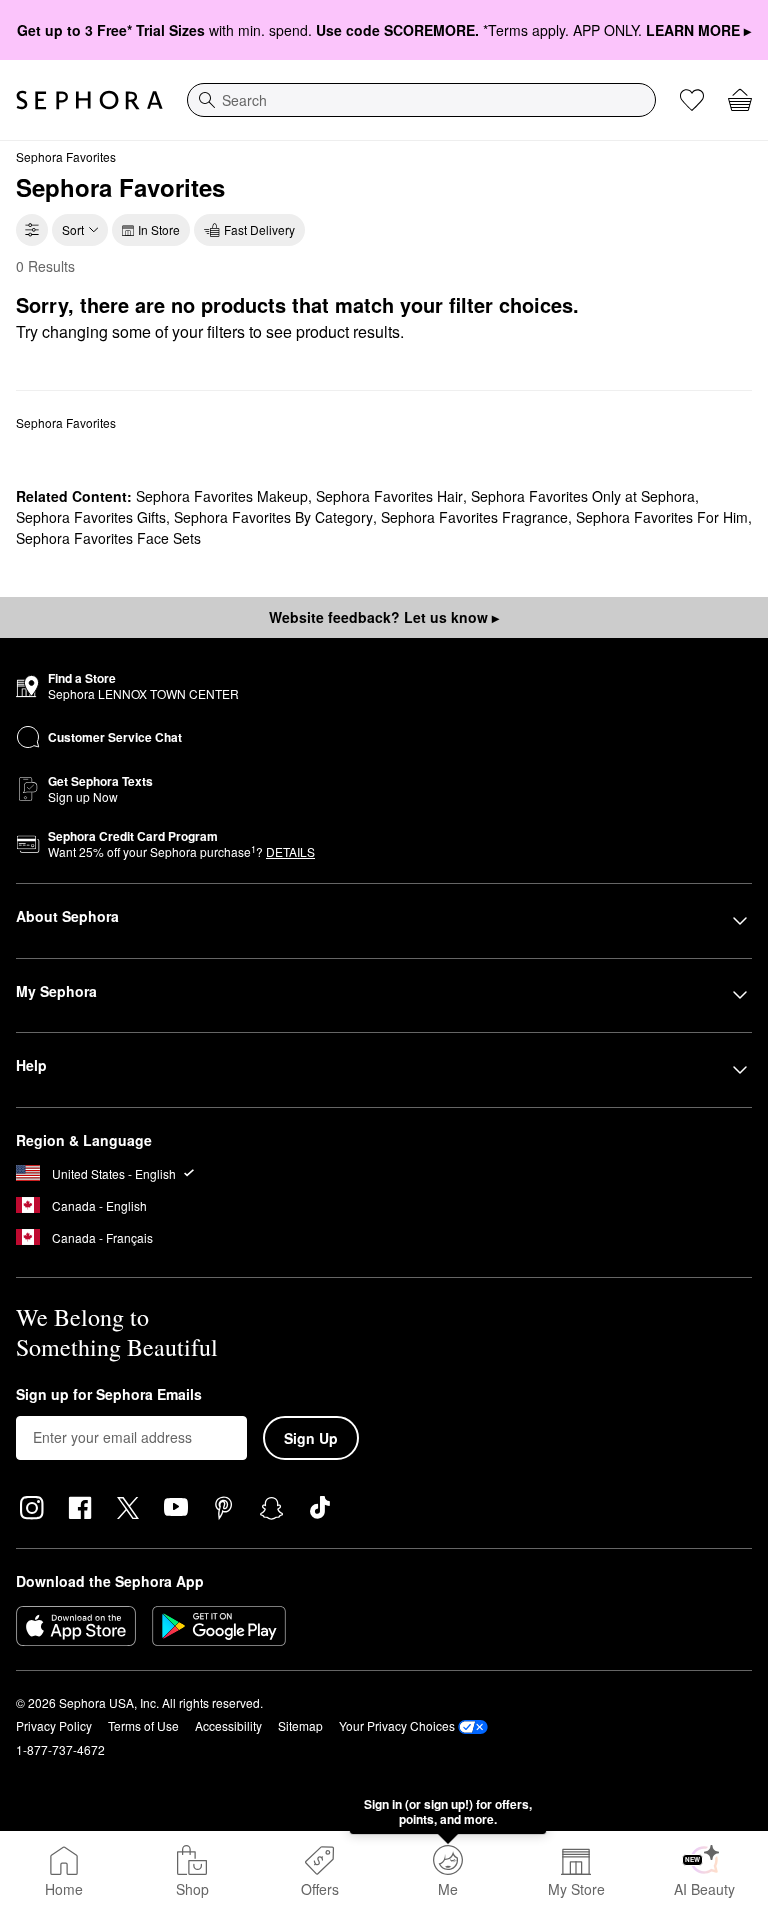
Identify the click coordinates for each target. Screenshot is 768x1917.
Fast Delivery (259, 229)
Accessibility (228, 1725)
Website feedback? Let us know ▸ (384, 617)
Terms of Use (143, 1725)
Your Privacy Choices (397, 1725)
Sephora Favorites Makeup (222, 496)
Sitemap (300, 1725)
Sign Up (311, 1438)
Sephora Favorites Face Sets (108, 538)
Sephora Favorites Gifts (91, 517)
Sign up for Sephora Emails (109, 1395)
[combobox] (421, 100)
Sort (73, 229)
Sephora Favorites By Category (273, 517)
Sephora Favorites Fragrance (474, 517)
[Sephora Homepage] (89, 100)
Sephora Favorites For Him (662, 517)
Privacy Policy (54, 1725)
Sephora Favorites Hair (389, 496)
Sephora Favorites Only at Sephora (583, 496)
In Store (159, 229)
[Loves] (692, 100)
